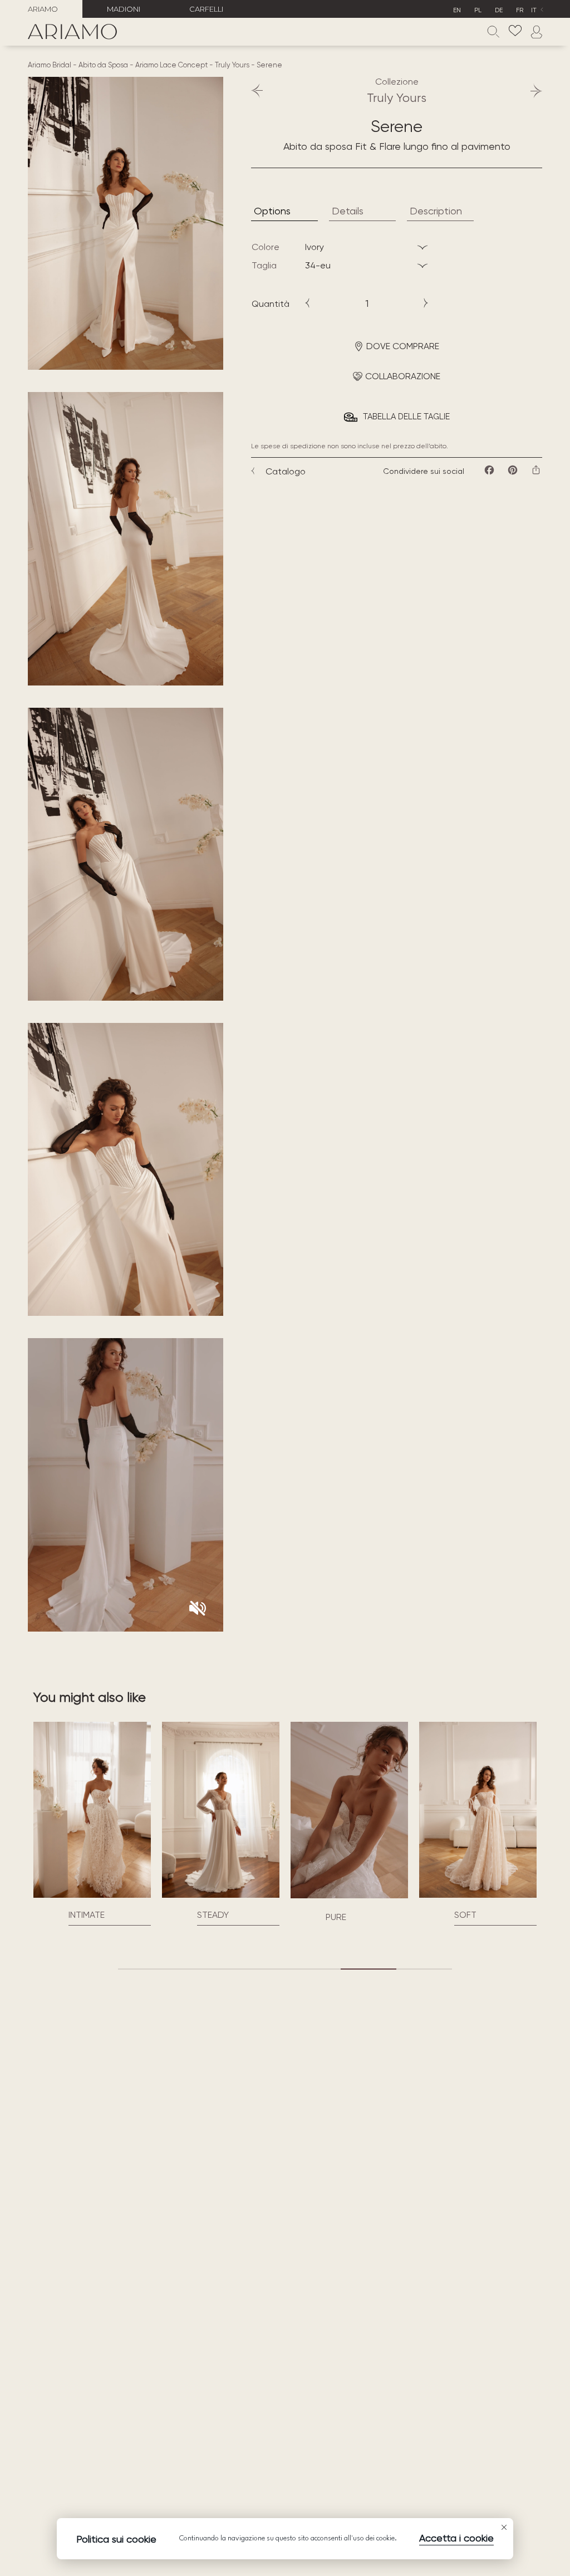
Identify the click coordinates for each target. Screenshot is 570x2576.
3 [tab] (257, 1969)
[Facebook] (489, 470)
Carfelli (206, 9)
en (457, 10)
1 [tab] (146, 1969)
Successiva (531, 91)
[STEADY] (126, 1810)
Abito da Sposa (103, 65)
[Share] (536, 470)
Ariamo (43, 9)
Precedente (262, 91)
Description (436, 211)
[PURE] (254, 1895)
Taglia (264, 265)
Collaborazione (403, 376)
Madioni (124, 9)
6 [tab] (424, 1969)
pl (478, 10)
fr (520, 10)
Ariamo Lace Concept (171, 65)
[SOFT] (383, 1810)
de (499, 10)
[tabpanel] (126, 1823)
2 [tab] (202, 1969)
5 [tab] (368, 1969)
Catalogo (286, 471)
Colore (266, 247)
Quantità (271, 304)
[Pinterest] (513, 470)
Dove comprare (403, 346)
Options (272, 211)
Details (348, 211)
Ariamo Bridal (50, 65)
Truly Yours (232, 65)
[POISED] (511, 1810)
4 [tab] (313, 1969)
